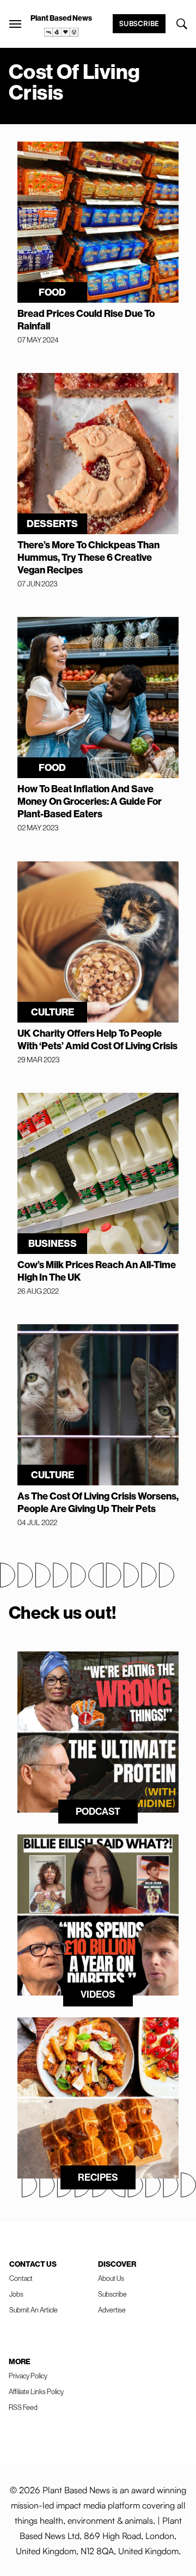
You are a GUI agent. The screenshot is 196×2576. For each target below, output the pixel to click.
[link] (62, 32)
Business (53, 1243)
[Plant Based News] (15, 24)
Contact (21, 2278)
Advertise (112, 2310)
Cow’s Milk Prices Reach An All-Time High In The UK (97, 1271)
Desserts (52, 524)
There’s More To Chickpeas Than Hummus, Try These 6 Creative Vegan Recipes (88, 557)
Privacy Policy (28, 2376)
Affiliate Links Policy (36, 2391)
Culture (53, 1012)
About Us (111, 2278)
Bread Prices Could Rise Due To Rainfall (86, 320)
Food (52, 292)
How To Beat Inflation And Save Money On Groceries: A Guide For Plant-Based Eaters (90, 801)
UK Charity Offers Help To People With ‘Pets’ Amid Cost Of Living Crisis (97, 1039)
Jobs (16, 2294)
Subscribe (139, 23)
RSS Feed (23, 2407)
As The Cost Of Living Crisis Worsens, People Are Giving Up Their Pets (98, 1502)
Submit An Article (33, 2310)
